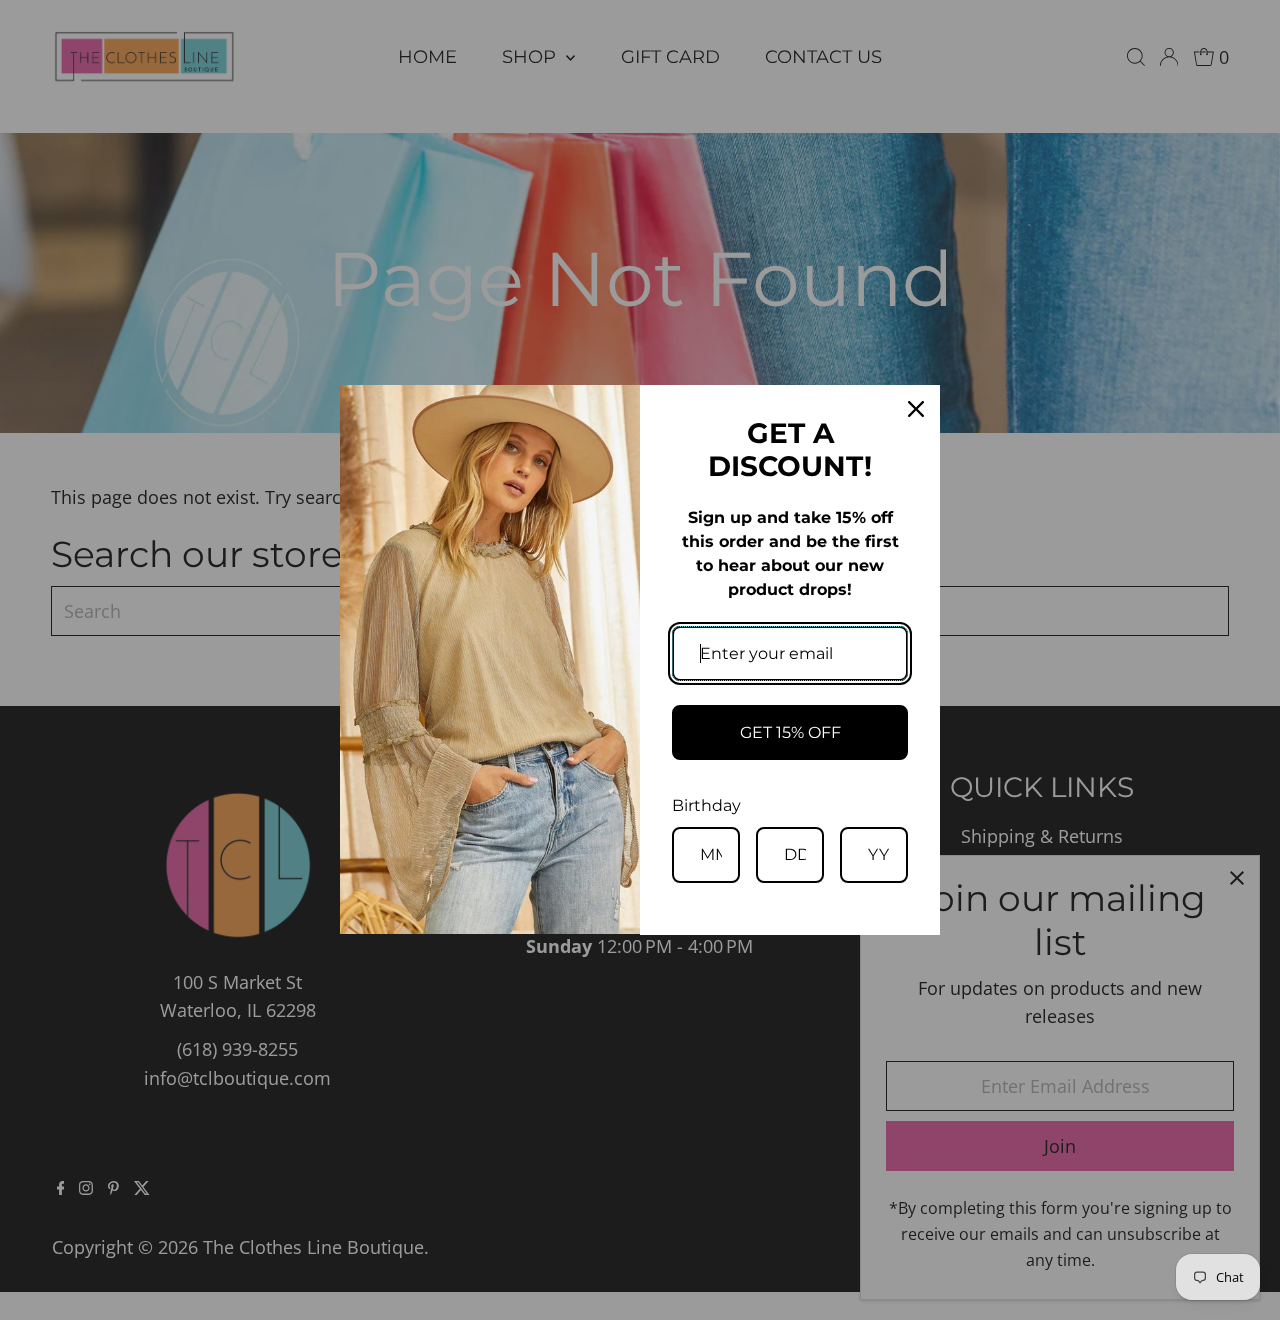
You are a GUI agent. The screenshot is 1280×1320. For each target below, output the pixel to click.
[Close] (916, 409)
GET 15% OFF (790, 732)
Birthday (706, 805)
